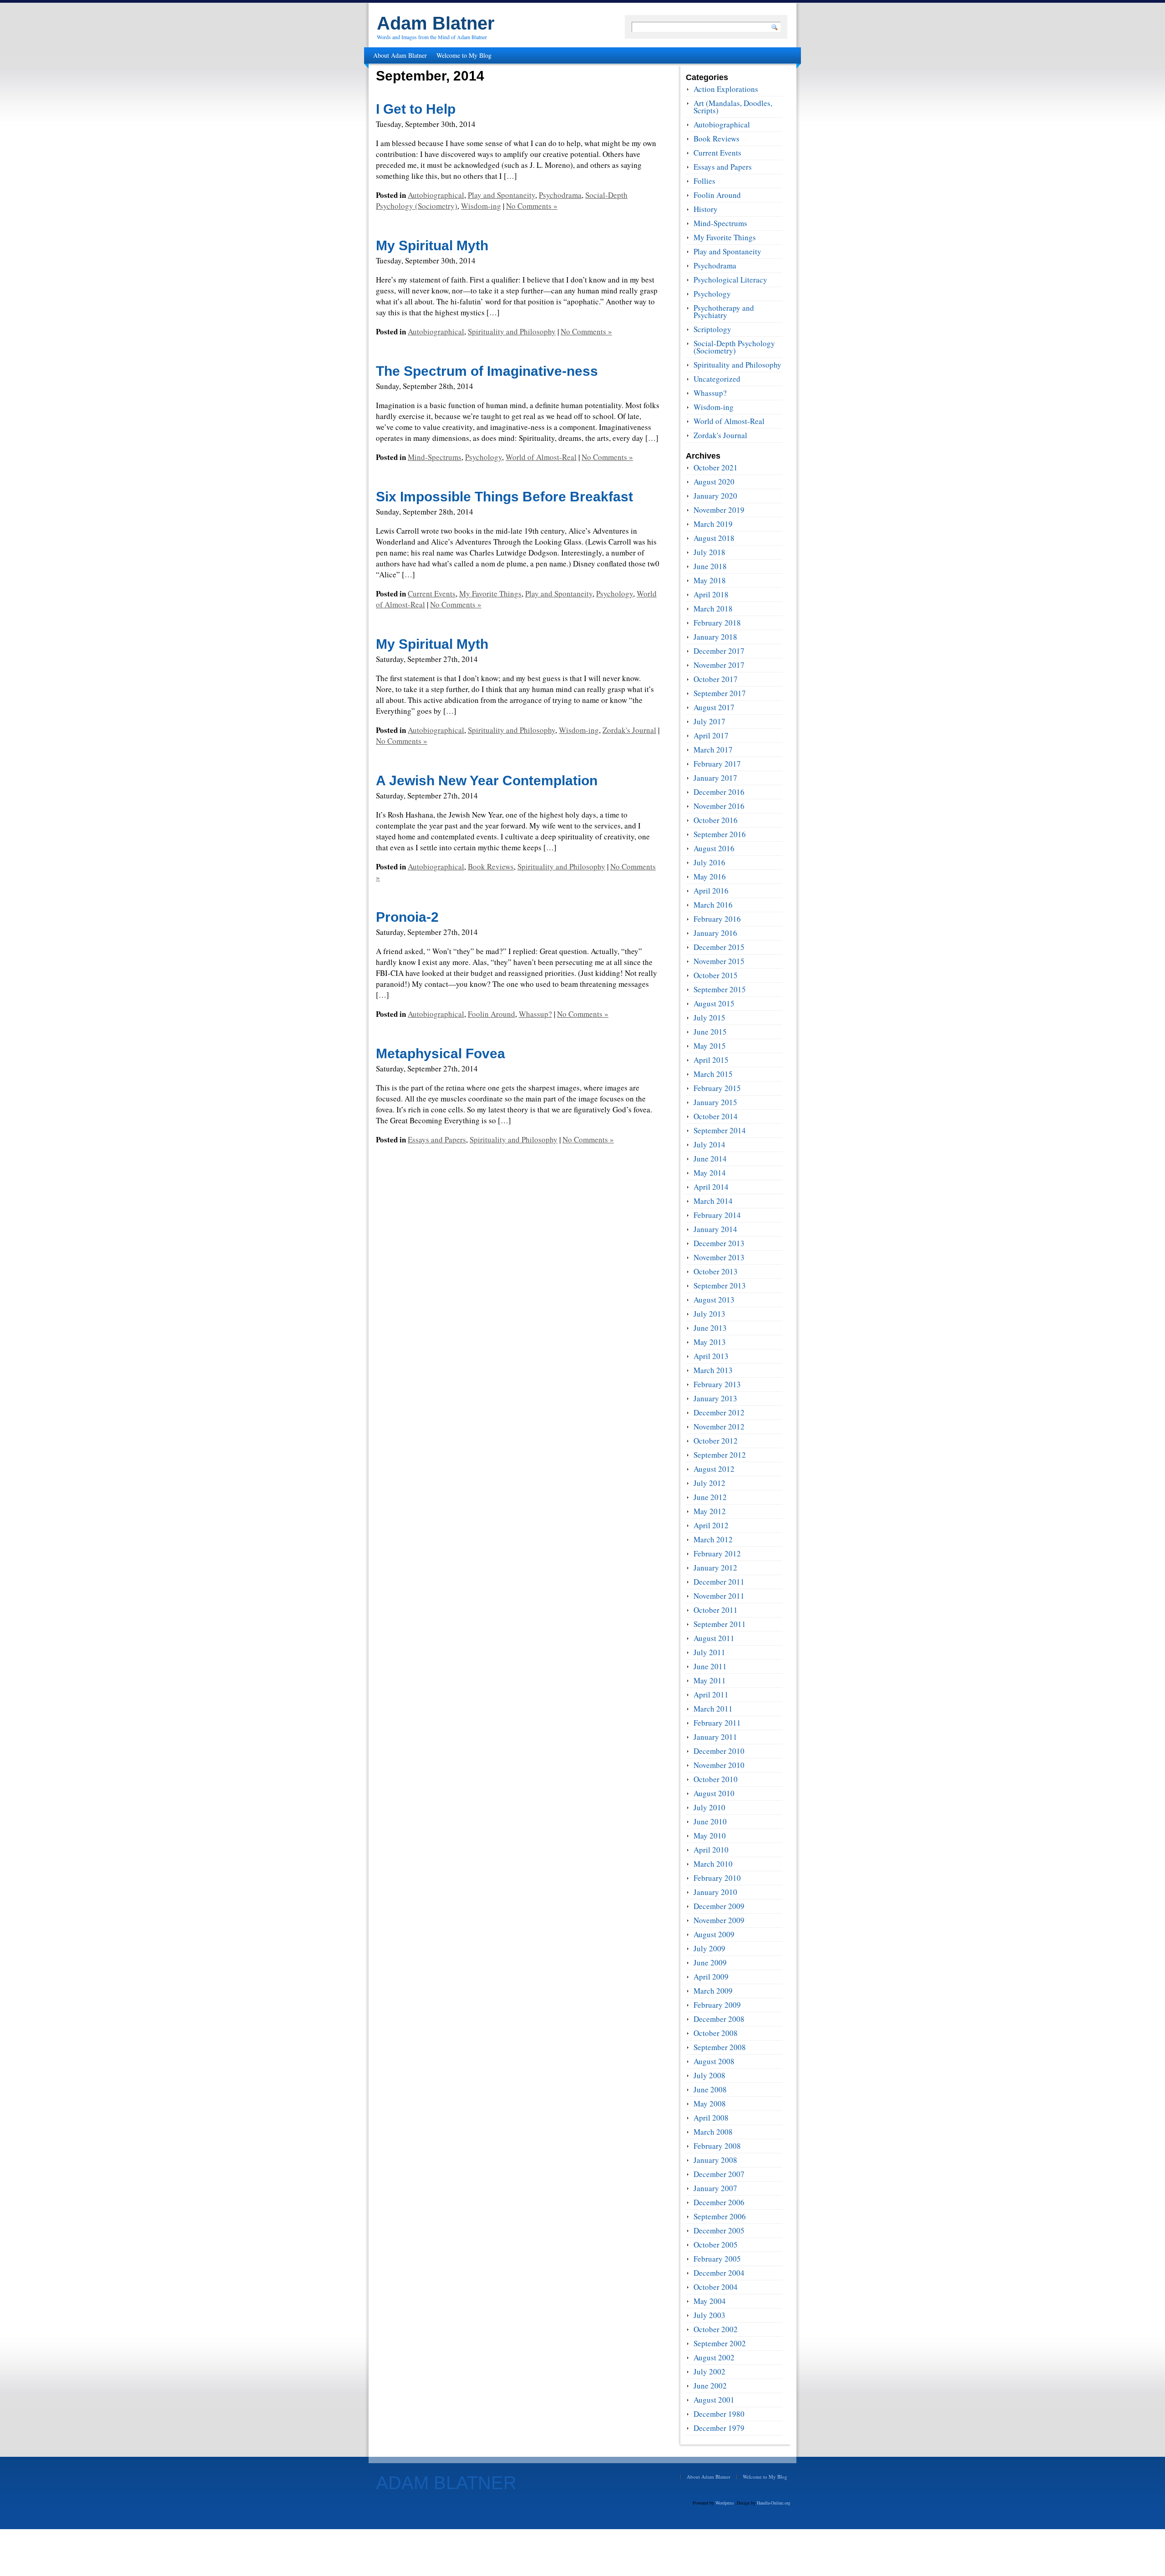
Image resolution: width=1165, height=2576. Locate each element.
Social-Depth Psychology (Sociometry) (734, 347)
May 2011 (710, 1680)
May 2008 (710, 2104)
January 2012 (715, 1568)
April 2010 (711, 1850)
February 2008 (717, 2146)
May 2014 (710, 1173)
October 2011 (716, 1610)
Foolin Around (491, 1014)
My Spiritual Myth (432, 245)
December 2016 (719, 792)
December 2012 (719, 1412)
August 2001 (714, 2400)
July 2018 (709, 552)
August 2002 (714, 2357)
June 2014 (710, 1159)
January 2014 (715, 1229)
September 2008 (720, 2047)
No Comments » (532, 206)
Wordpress (725, 2503)
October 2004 (716, 2287)
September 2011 (720, 1624)
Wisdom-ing (481, 206)
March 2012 (713, 1539)
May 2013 (710, 1342)
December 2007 (719, 2174)
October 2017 (716, 679)
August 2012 (714, 1469)
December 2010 (719, 1751)
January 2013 (715, 1398)
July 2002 (709, 2371)
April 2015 (711, 1060)
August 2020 (714, 482)
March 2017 (713, 750)
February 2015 (717, 1088)
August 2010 (714, 1793)
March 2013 (713, 1370)
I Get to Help (416, 109)
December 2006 (719, 2202)
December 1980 (719, 2414)
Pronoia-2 (407, 917)
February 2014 (717, 1215)
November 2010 (719, 1765)
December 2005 (719, 2230)
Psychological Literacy (730, 280)
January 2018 (715, 637)
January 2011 (715, 1737)
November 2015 (719, 961)
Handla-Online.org (774, 2503)
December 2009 (719, 1906)
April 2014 (711, 1187)
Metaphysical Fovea (441, 1053)
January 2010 (715, 1892)
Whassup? (535, 1014)
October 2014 (716, 1116)
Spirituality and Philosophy (512, 331)
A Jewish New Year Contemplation (487, 780)
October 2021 (716, 467)
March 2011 (713, 1709)
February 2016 (717, 919)
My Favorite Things (490, 593)
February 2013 (717, 1384)
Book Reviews (491, 866)
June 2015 (710, 1032)
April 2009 (711, 1977)
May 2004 (710, 2301)
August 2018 (714, 538)
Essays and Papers (437, 1139)
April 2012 (711, 1525)
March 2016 (713, 905)
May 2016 (710, 876)
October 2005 (716, 2245)
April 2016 (711, 891)
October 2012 (716, 1441)
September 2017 (720, 693)
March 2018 (713, 609)
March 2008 (713, 2132)
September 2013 (720, 1285)
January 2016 (715, 933)
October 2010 (716, 1779)
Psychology (484, 457)
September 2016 (720, 834)
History (706, 209)
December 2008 (719, 2019)
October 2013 (716, 1271)
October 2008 (716, 2033)
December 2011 (719, 1582)
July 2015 (709, 1018)
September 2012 (720, 1455)
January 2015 (715, 1102)
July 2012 (709, 1483)
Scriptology (712, 329)
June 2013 (710, 1328)
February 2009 (717, 2005)
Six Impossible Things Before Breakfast (504, 497)
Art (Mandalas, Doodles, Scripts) (733, 107)
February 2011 (717, 1723)
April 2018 (711, 594)
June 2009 (710, 1962)
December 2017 (719, 651)
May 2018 (710, 580)
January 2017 (715, 778)
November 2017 (719, 665)
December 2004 (719, 2273)
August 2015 (714, 1003)
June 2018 (710, 566)
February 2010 (717, 1878)
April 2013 (711, 1356)
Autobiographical (436, 195)
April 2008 (711, 2118)
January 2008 (715, 2160)
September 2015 (720, 989)
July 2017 (709, 721)
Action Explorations (726, 89)
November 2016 (719, 806)
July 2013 (709, 1314)
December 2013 (719, 1243)
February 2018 (717, 623)
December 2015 (719, 947)
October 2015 (716, 975)
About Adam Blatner (400, 55)
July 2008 (709, 2075)
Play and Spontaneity (501, 195)
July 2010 (709, 1807)
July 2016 (709, 862)
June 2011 (710, 1666)
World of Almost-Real (541, 457)
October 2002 (716, 2329)
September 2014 (720, 1130)
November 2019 (719, 510)
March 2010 (713, 1864)
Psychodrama (560, 195)
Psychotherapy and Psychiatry (724, 311)
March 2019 (713, 524)
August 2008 (714, 2061)
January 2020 (715, 496)
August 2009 (714, 1934)
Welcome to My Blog (464, 55)
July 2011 (709, 1652)
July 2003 (709, 2315)
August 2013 (714, 1300)
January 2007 (715, 2188)
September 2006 (720, 2216)
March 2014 (713, 1201)
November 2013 (719, 1257)
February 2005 (717, 2259)
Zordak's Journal (629, 730)
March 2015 (713, 1074)
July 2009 (709, 1948)
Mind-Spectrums (435, 457)
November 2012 (719, 1427)
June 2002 (710, 2386)
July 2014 (709, 1144)
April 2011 (711, 1695)
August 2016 (714, 848)
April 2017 (711, 735)
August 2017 (714, 707)
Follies (704, 181)
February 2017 (717, 764)
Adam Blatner (436, 23)
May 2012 (710, 1511)
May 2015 (710, 1046)
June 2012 (710, 1497)
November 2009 (719, 1920)
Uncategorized (717, 379)
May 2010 (710, 1836)
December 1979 (719, 2428)
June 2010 (710, 1821)
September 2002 (720, 2343)
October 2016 (716, 820)
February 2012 (717, 1553)
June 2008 (710, 2089)
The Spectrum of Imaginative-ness (487, 371)
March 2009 (713, 1991)
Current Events (432, 593)
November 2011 (719, 1596)
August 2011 (714, 1638)
